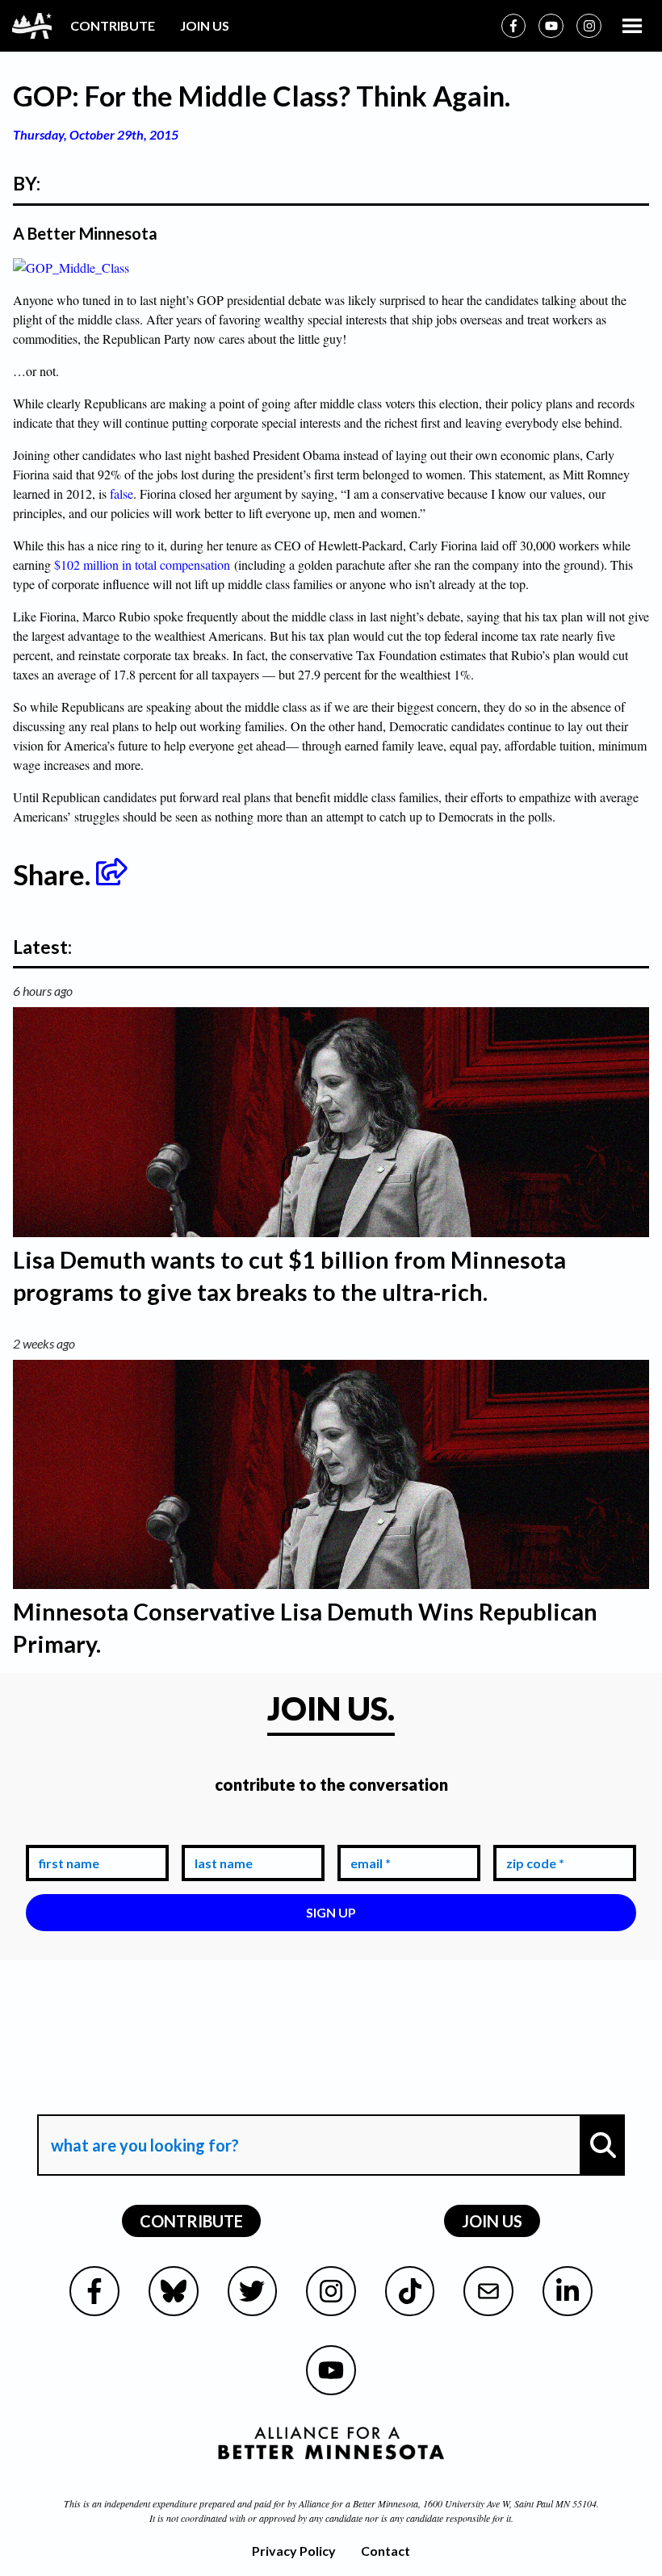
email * (367, 1832)
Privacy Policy (294, 2551)
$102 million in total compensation (142, 565)
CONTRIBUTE (113, 25)
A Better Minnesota (85, 233)
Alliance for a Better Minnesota (358, 2503)
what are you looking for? (143, 2101)
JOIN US (205, 25)
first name (66, 1832)
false (122, 493)
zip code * (532, 1832)
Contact (385, 2551)
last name (220, 1832)
